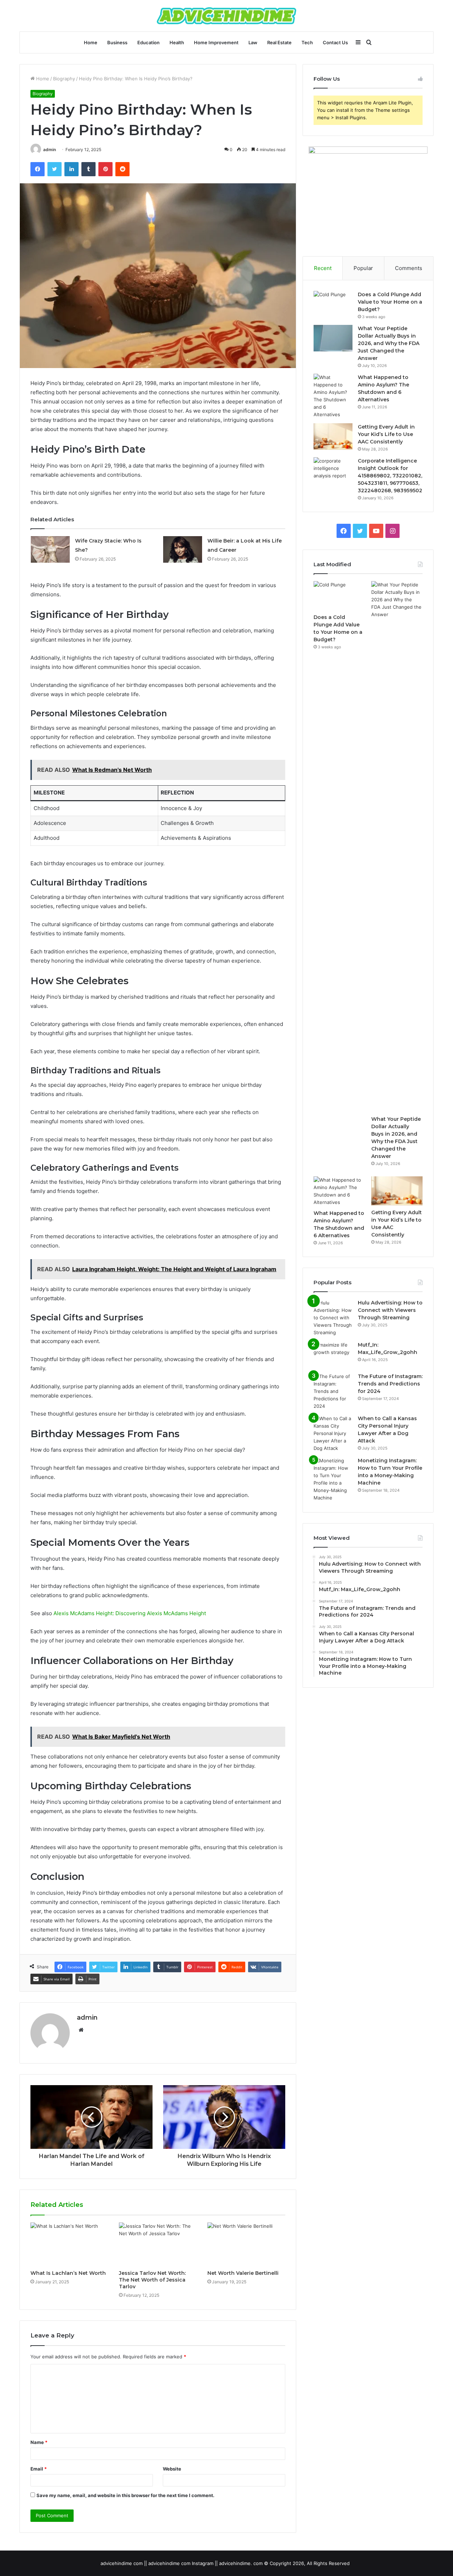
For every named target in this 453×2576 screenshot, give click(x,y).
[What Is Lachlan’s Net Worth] (69, 2244)
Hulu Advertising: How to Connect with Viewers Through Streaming (390, 1310)
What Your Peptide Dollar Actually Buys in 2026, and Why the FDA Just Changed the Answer (389, 343)
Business (117, 42)
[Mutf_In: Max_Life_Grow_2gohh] (333, 1355)
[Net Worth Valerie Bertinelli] (246, 2244)
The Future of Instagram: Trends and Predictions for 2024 (390, 1384)
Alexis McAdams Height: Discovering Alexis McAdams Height (130, 1613)
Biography (64, 79)
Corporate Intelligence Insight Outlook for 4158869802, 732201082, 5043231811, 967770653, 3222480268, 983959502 (390, 476)
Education (148, 42)
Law (253, 42)
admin (50, 150)
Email (39, 2469)
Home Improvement (216, 42)
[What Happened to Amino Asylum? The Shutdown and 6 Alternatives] (333, 396)
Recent (323, 268)
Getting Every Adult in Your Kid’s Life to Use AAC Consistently (386, 434)
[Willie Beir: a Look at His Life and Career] (183, 549)
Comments (409, 268)
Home (91, 42)
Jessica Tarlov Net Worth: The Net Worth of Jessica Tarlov (152, 2280)
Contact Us (335, 42)
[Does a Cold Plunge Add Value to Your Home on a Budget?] (333, 304)
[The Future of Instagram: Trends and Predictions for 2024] (333, 1391)
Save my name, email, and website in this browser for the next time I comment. (125, 2495)
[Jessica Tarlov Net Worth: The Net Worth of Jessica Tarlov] (158, 2244)
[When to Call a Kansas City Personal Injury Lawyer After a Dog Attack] (333, 1433)
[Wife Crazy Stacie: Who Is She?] (50, 549)
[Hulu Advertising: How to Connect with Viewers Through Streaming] (333, 1318)
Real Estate (279, 42)
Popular (363, 268)
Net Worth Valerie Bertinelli (243, 2273)
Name (39, 2442)
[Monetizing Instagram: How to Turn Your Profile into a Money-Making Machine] (333, 1479)
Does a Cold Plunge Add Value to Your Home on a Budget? (390, 302)
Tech (307, 42)
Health (177, 42)
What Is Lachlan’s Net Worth (68, 2273)
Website (172, 2469)
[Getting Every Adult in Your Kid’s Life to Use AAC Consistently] (333, 437)
